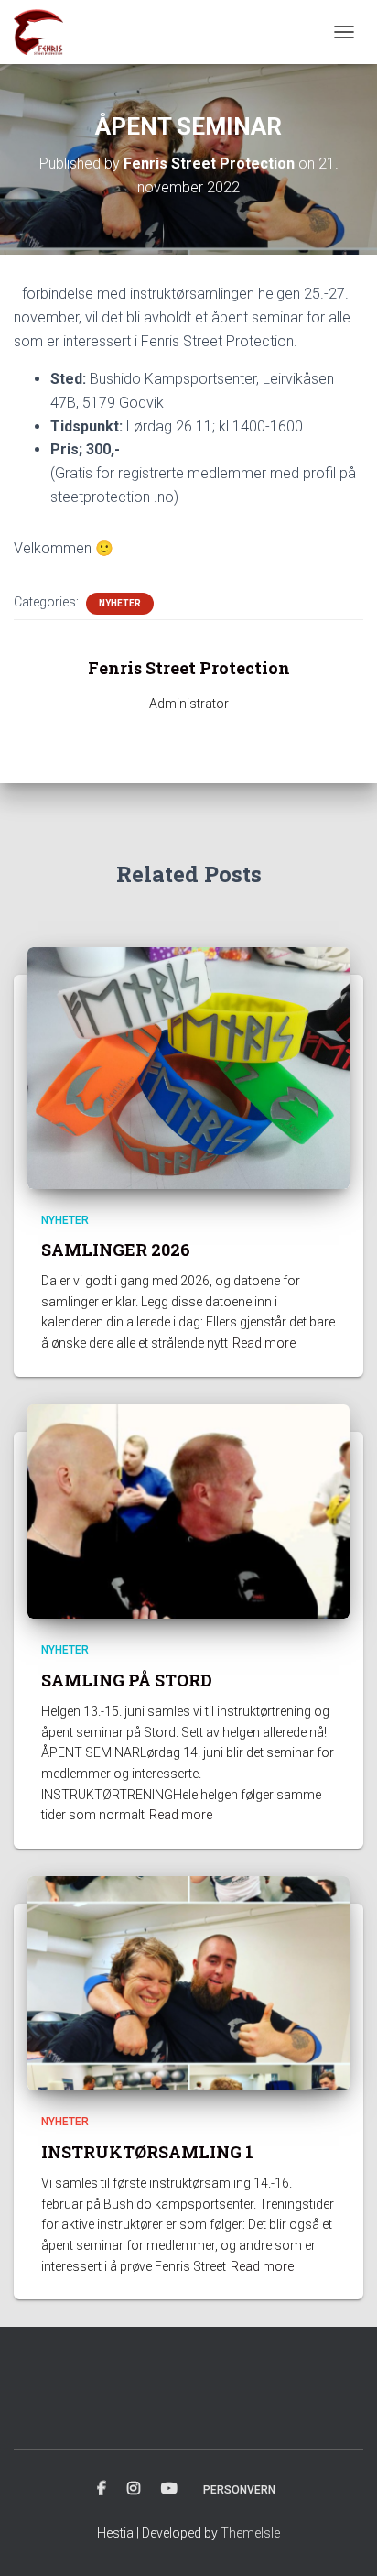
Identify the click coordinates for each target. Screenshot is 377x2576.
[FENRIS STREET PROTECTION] (45, 32)
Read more (264, 1343)
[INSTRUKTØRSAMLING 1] (188, 1982)
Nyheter (120, 603)
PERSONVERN (239, 2490)
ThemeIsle (250, 2533)
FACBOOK (102, 2489)
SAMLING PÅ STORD (127, 1680)
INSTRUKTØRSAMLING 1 (147, 2152)
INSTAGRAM (134, 2489)
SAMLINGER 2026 (116, 1250)
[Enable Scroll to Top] (341, 2539)
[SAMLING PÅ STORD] (188, 1511)
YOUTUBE (169, 2489)
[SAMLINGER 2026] (188, 1066)
